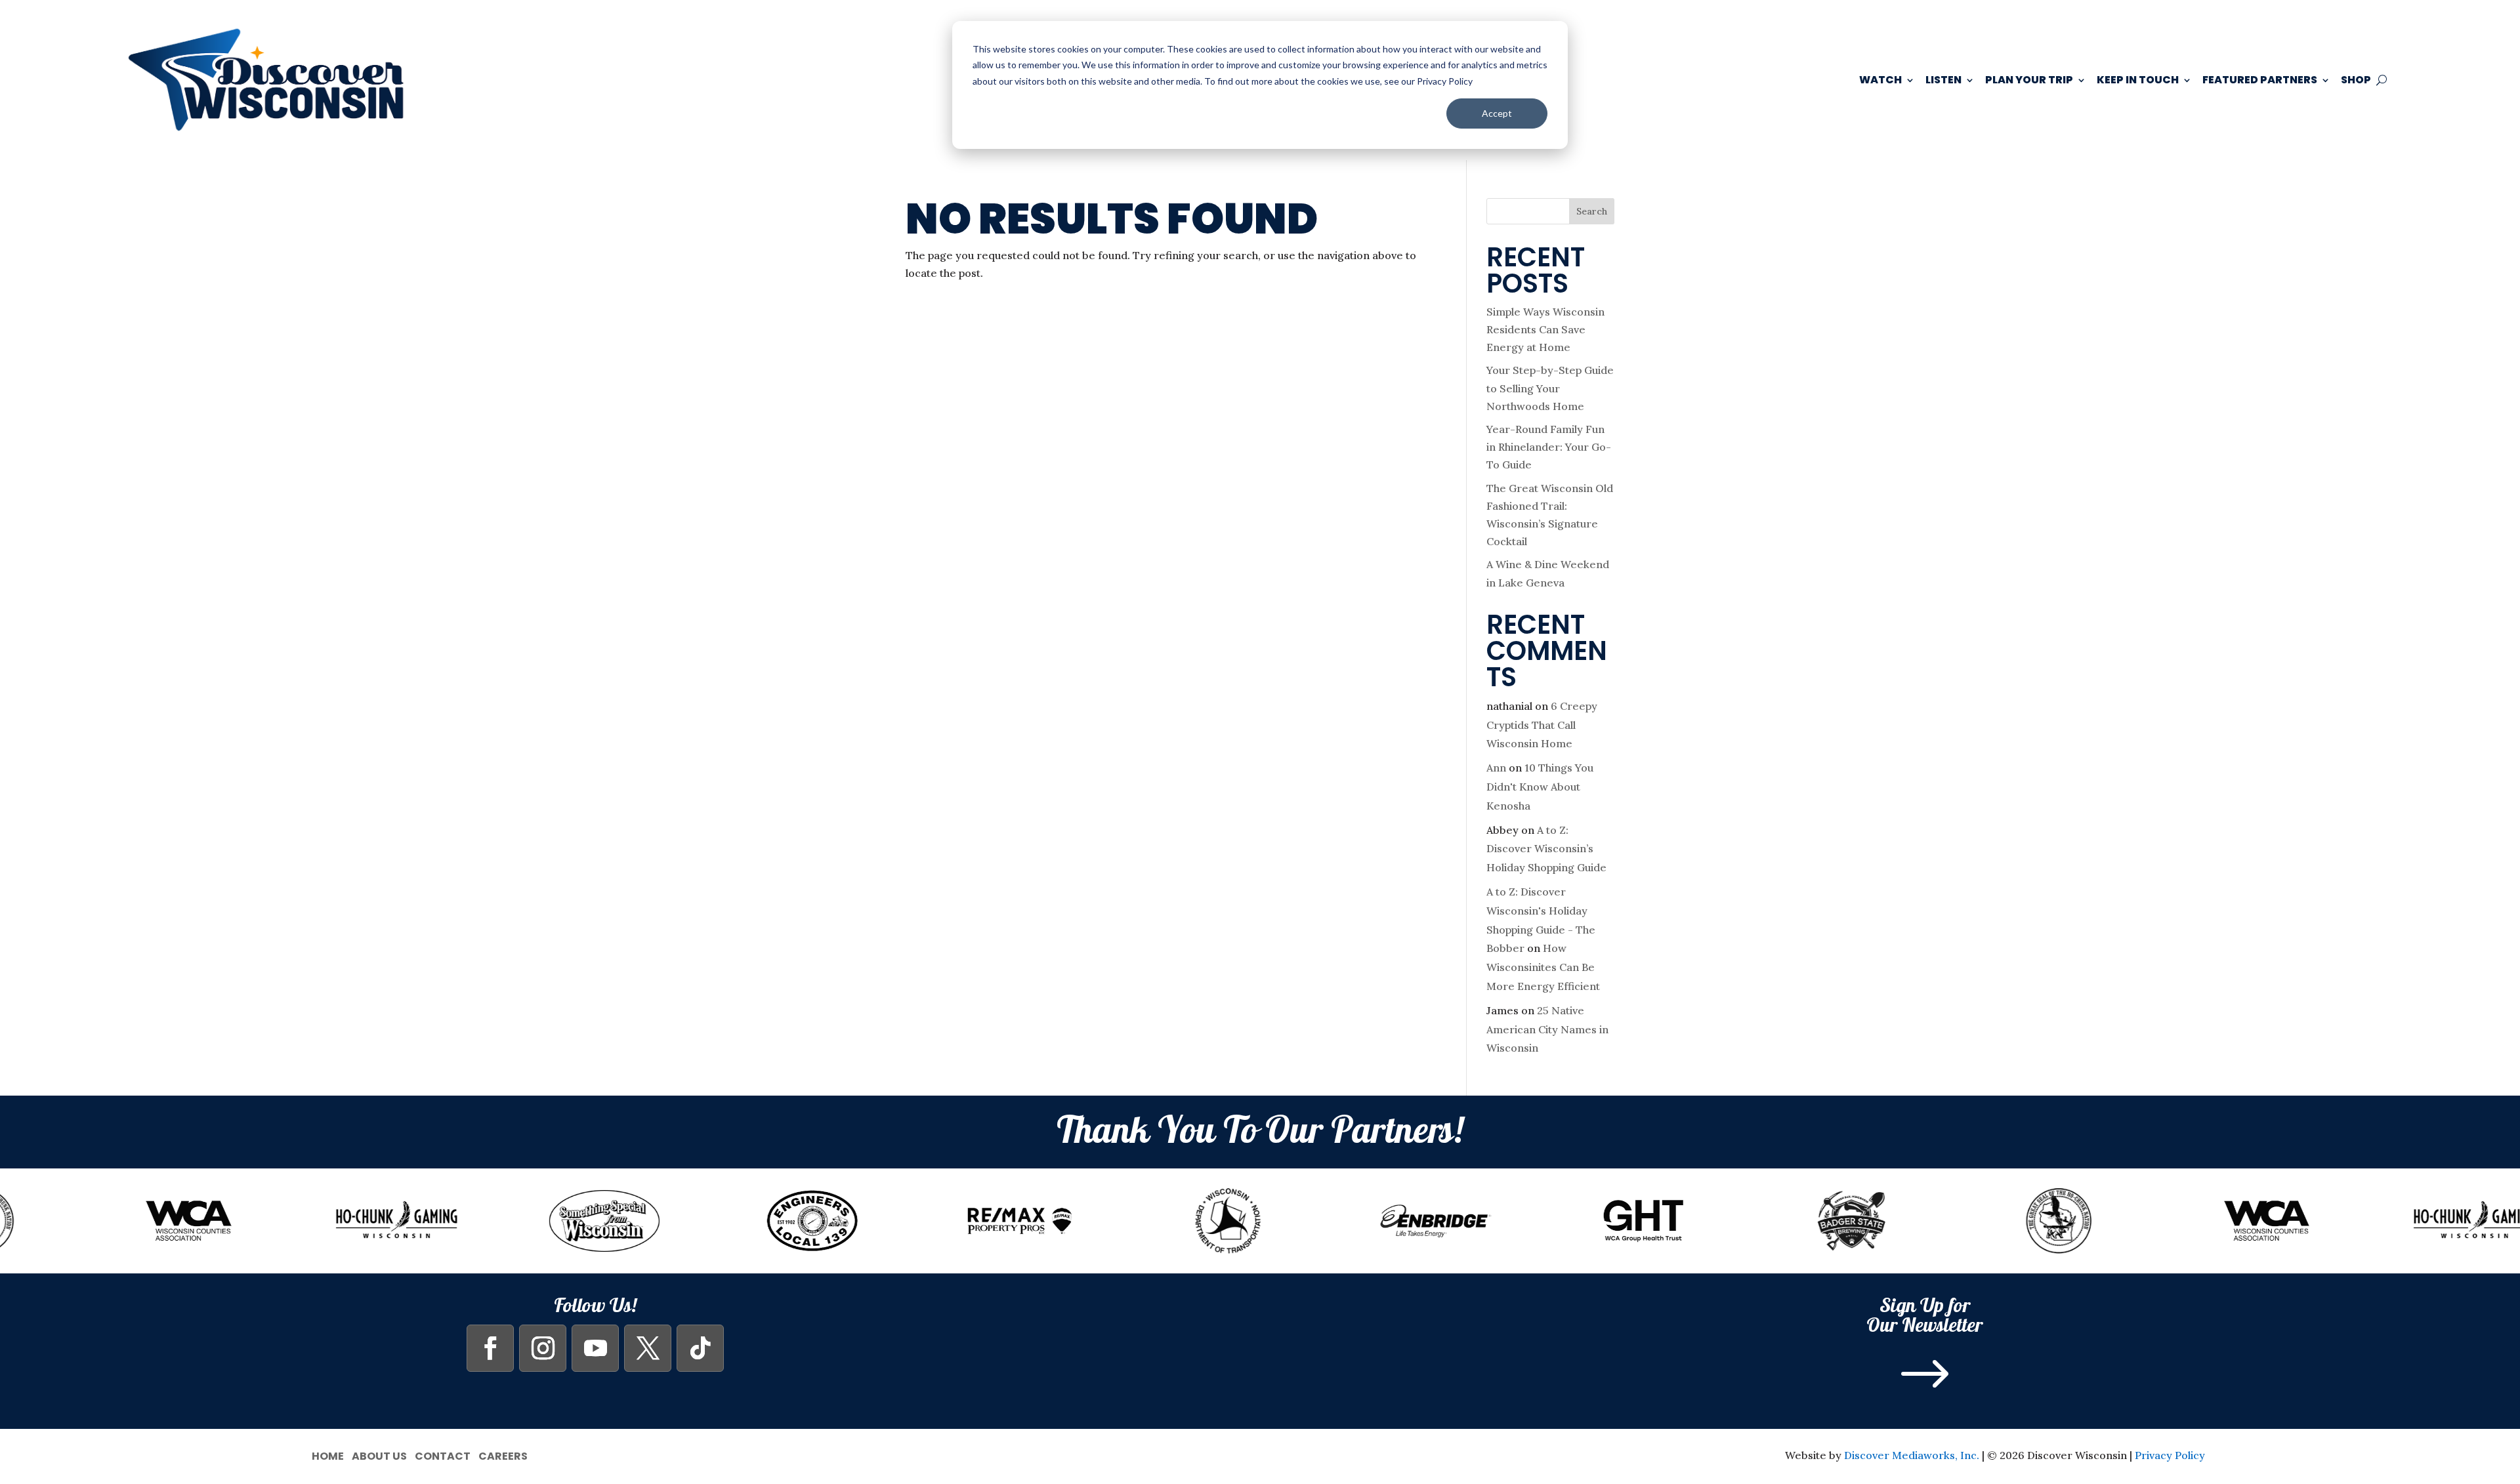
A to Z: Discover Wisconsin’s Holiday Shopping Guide (1546, 849)
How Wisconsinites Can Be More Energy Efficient (1543, 967)
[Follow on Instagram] (543, 1348)
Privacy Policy (2170, 1455)
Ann (1496, 768)
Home (328, 1455)
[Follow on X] (648, 1348)
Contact (443, 1455)
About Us (379, 1455)
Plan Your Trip (2029, 80)
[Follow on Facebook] (490, 1348)
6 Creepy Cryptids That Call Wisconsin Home (1542, 725)
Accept (1497, 113)
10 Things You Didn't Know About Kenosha (1540, 787)
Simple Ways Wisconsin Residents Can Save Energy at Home (1545, 329)
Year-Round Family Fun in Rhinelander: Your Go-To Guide (1549, 447)
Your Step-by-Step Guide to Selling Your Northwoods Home (1550, 388)
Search (1592, 211)
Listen (1943, 80)
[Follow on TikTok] (700, 1348)
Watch (1880, 80)
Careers (503, 1455)
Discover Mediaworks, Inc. (1912, 1455)
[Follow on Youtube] (595, 1348)
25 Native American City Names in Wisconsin (1547, 1029)
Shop (2356, 80)
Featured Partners (2260, 80)
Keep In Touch (2138, 80)
